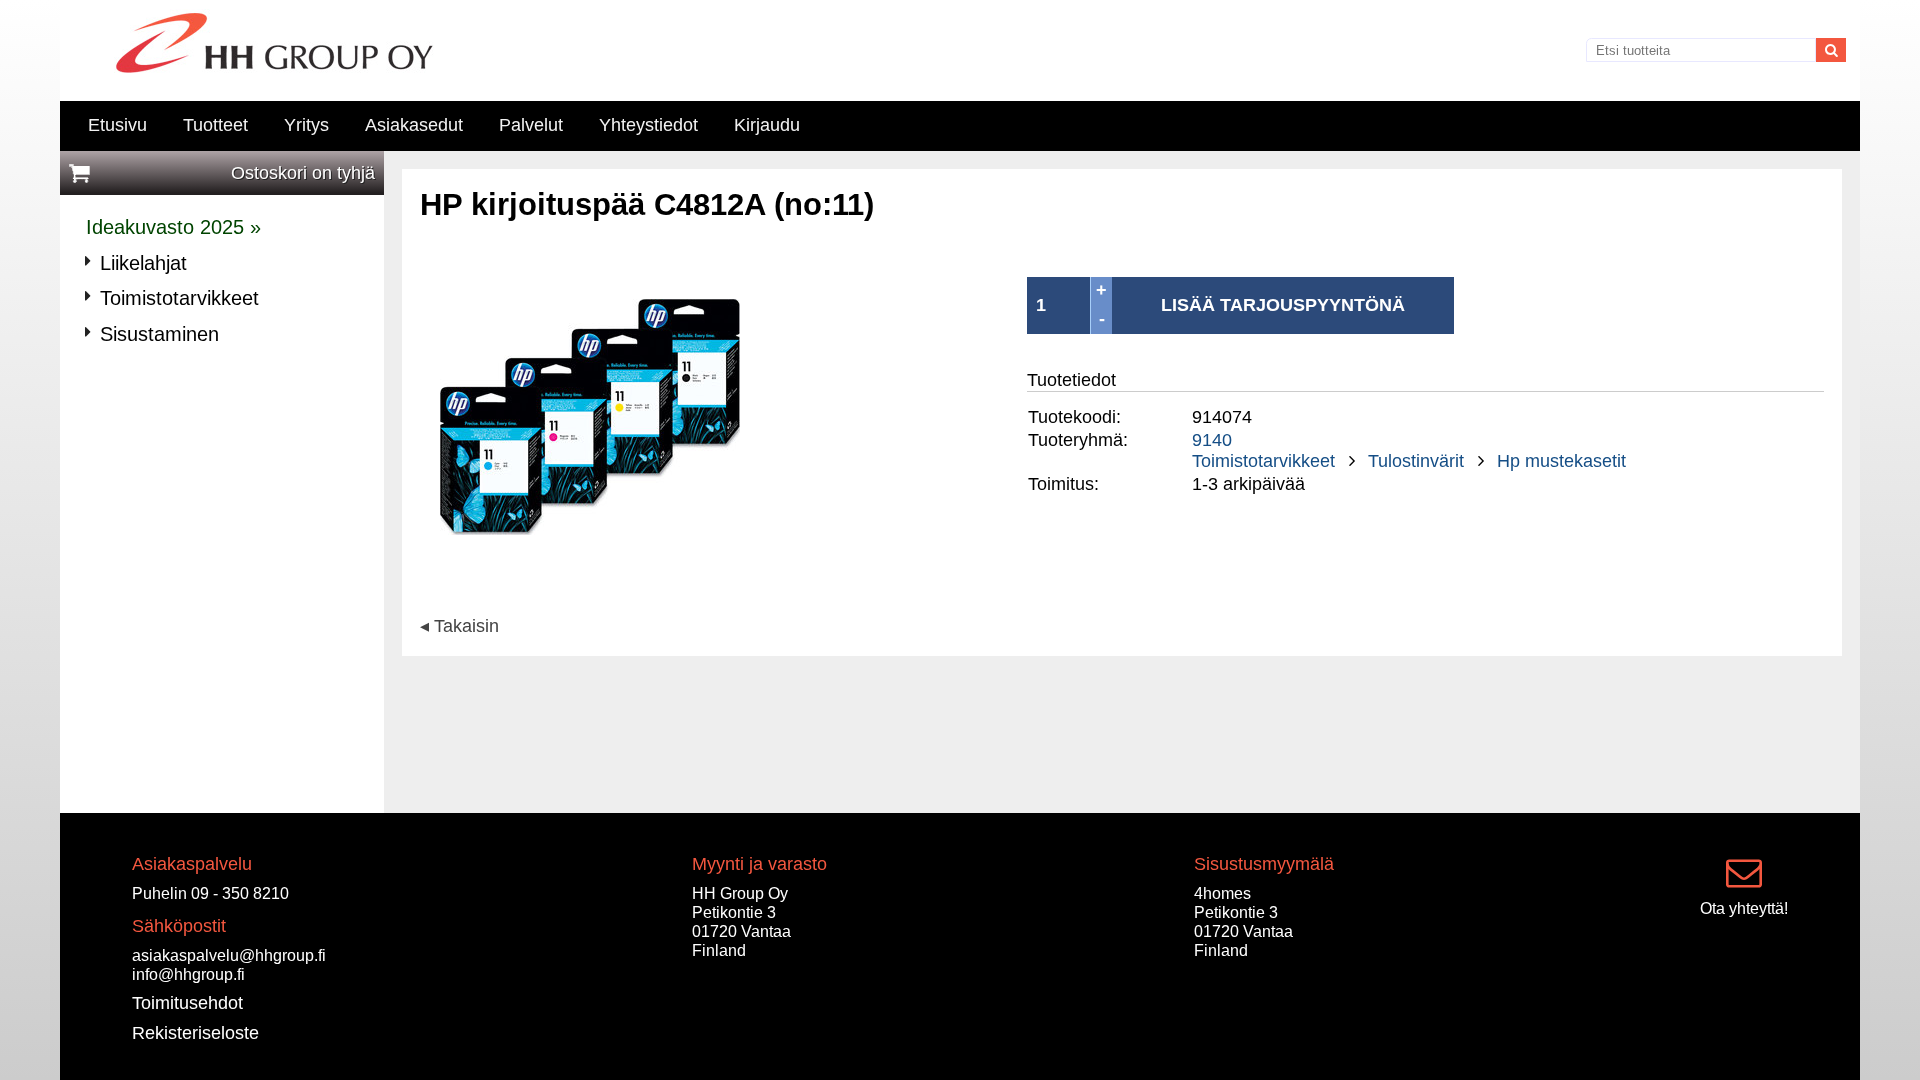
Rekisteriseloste (195, 1033)
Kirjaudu (767, 125)
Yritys (306, 125)
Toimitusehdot (187, 1003)
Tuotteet (215, 125)
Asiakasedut (414, 125)
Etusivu (117, 125)
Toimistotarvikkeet (1263, 461)
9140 (1212, 440)
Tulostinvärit (1416, 461)
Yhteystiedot (648, 125)
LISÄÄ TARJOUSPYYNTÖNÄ (1283, 305)
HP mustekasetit (1561, 461)
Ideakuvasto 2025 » (173, 227)
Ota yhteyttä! (1744, 908)
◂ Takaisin (459, 627)
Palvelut (531, 125)
